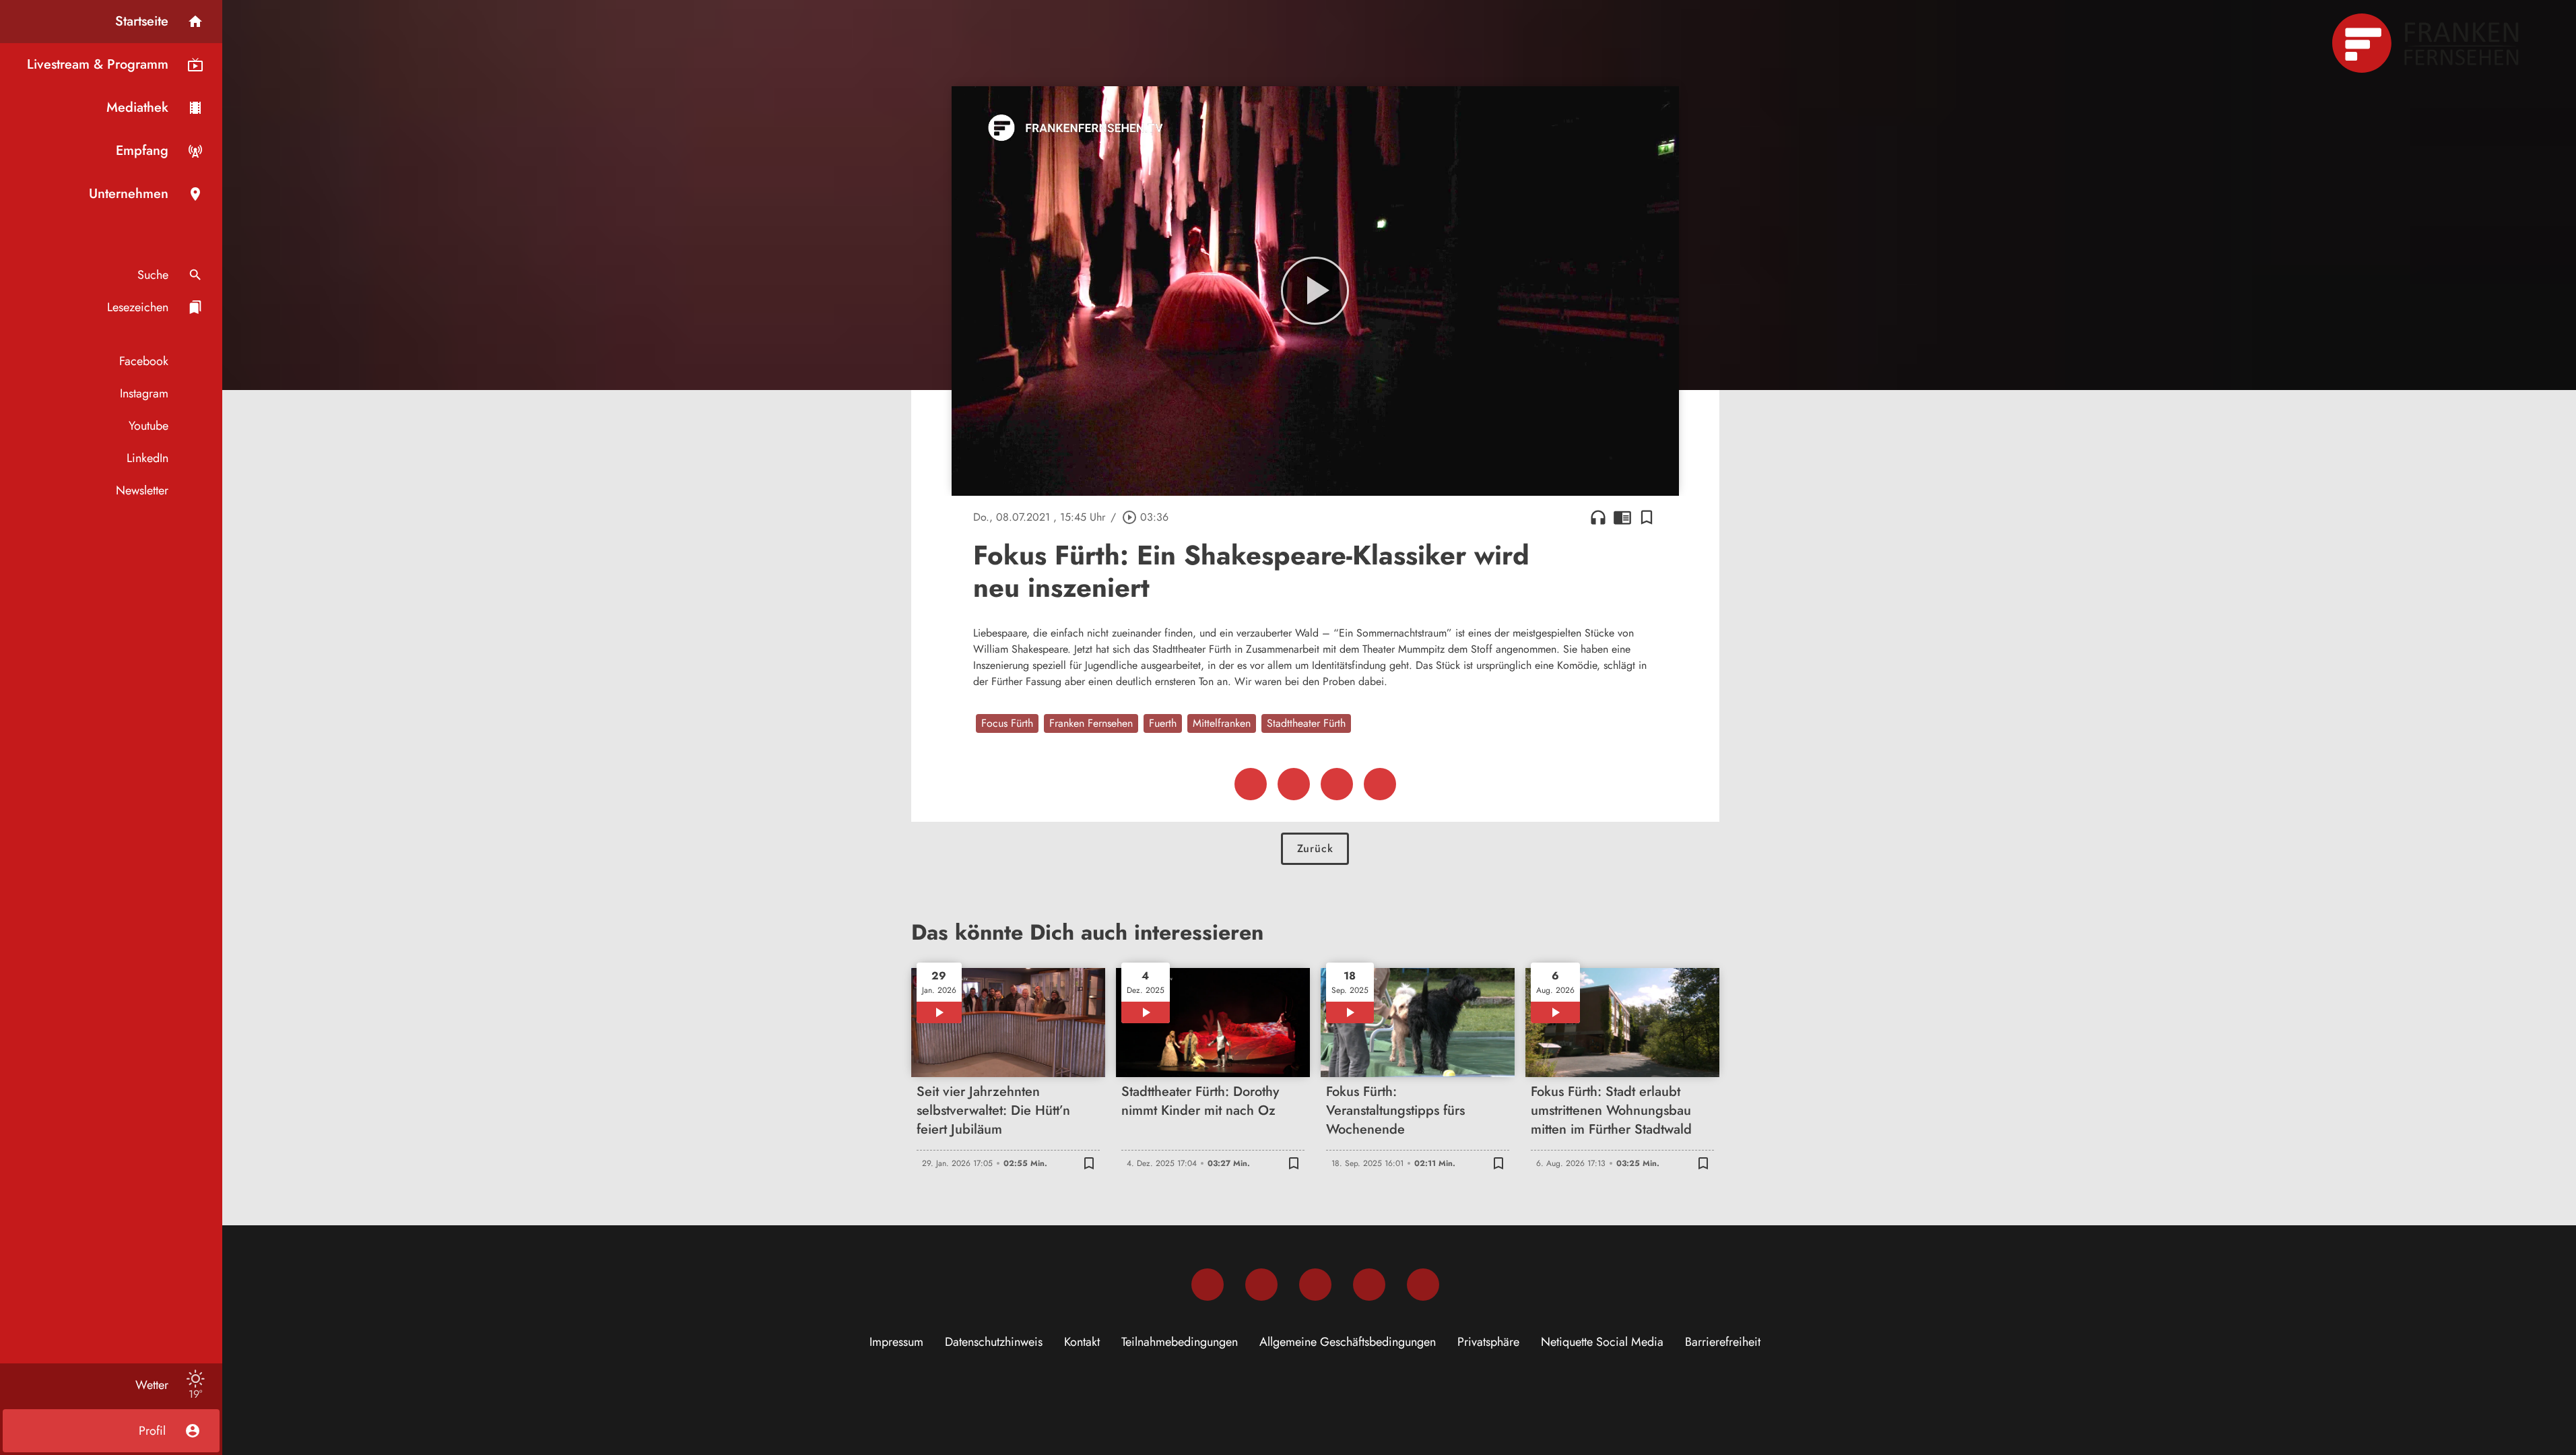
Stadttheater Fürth (1306, 723)
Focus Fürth (1007, 723)
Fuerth (1163, 723)
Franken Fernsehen (1091, 723)
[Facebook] (1208, 1285)
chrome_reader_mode (1622, 517)
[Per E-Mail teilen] (1380, 784)
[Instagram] (1261, 1285)
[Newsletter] (1423, 1285)
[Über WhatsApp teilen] (1337, 784)
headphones (1598, 517)
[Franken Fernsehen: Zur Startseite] (2427, 43)
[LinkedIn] (1369, 1285)
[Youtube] (1315, 1285)
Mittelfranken (1222, 723)
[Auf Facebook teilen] (1251, 784)
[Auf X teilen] (1294, 784)
